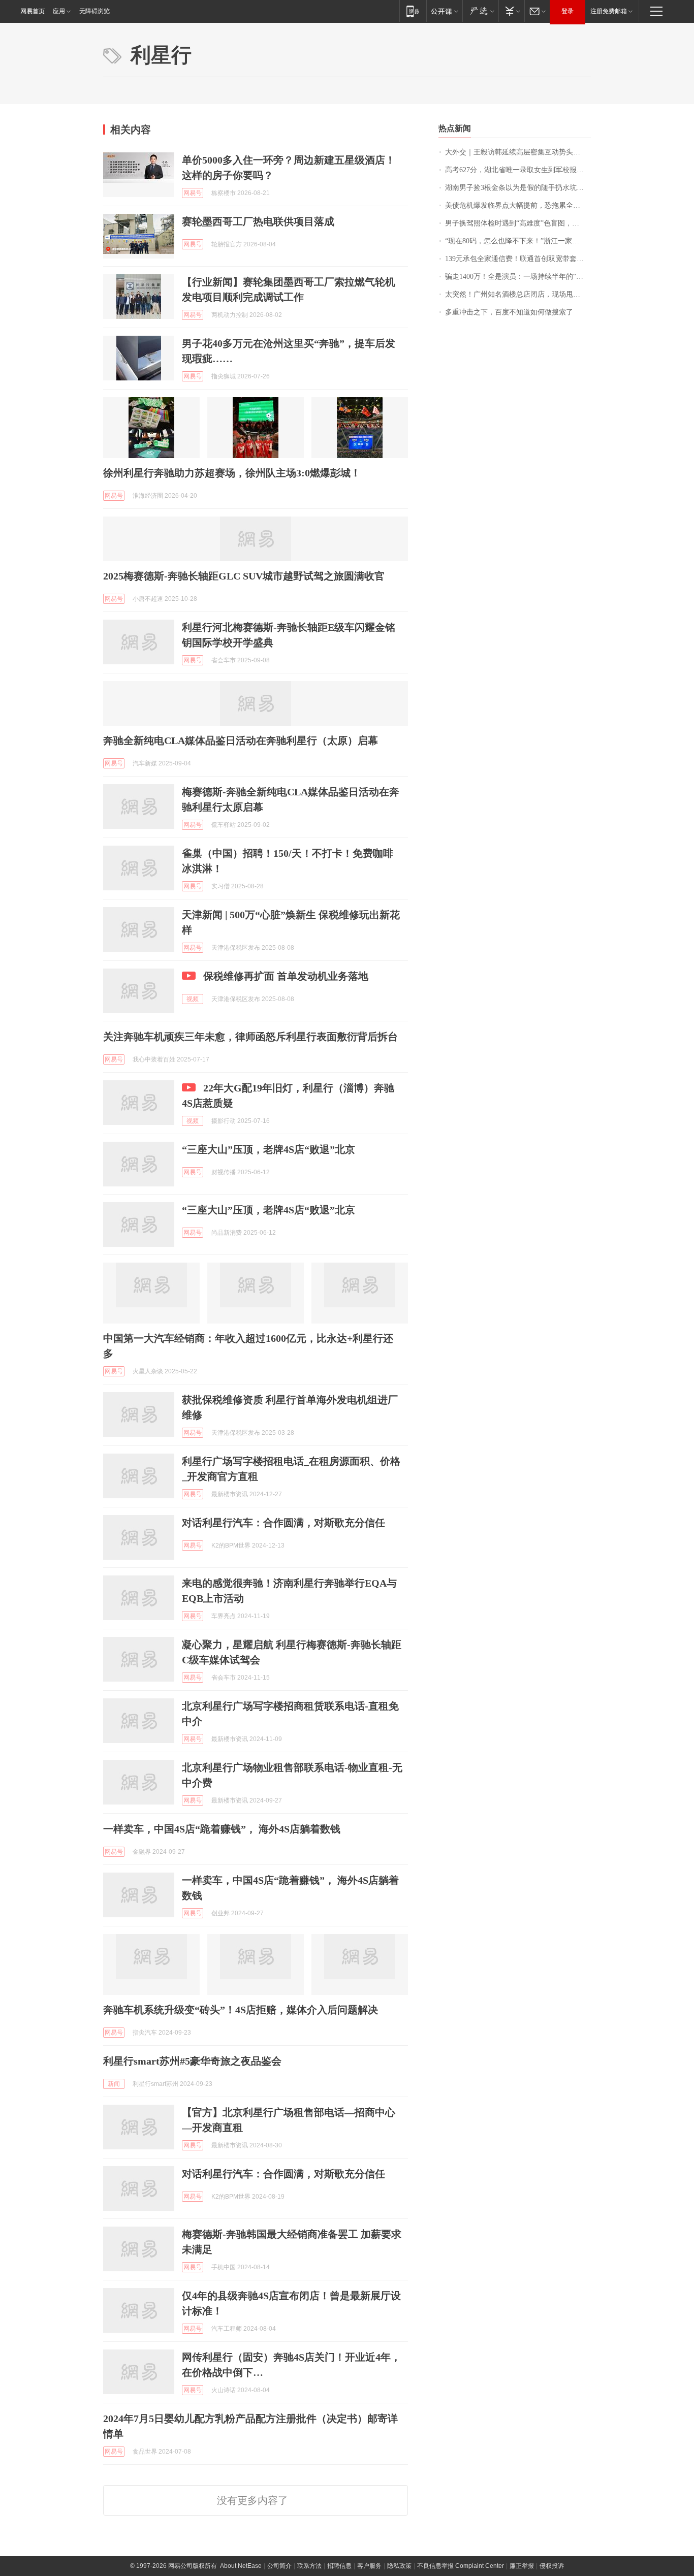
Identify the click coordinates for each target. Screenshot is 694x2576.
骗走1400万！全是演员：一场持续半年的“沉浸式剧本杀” (518, 277)
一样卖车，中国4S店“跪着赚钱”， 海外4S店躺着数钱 (222, 1829)
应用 (59, 11)
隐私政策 (399, 2566)
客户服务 (369, 2566)
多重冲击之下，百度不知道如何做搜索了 (509, 312)
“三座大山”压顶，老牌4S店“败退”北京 (269, 1149)
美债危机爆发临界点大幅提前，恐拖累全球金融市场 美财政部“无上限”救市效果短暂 (518, 205)
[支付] (511, 11)
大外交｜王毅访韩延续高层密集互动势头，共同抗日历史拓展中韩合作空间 (518, 152)
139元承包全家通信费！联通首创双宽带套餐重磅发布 (518, 259)
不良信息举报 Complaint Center (461, 2566)
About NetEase (241, 2566)
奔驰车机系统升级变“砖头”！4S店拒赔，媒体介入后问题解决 (241, 2010)
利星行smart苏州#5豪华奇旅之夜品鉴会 (192, 2061)
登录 (567, 11)
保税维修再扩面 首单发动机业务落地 (286, 976)
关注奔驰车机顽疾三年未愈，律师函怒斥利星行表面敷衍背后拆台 (250, 1037)
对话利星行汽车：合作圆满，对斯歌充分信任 (283, 1523)
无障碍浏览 (94, 11)
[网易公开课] (444, 11)
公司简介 (279, 2566)
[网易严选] (480, 11)
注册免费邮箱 (609, 11)
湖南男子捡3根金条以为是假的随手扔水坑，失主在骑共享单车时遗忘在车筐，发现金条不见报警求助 (518, 188)
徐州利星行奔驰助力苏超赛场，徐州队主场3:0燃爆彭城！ (232, 473)
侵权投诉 (552, 2566)
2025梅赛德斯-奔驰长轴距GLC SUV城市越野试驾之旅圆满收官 (244, 576)
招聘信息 (339, 2566)
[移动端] (413, 11)
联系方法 (309, 2566)
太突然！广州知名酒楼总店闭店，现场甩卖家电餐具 (518, 294)
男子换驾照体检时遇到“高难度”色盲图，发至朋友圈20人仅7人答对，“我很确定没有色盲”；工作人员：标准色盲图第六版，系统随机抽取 (518, 223)
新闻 (114, 2084)
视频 (193, 999)
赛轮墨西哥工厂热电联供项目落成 (258, 221)
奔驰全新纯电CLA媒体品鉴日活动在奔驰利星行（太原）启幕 (241, 740)
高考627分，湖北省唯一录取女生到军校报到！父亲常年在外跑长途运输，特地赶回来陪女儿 (518, 170)
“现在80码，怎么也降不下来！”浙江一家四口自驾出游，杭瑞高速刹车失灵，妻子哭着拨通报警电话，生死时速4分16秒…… (518, 241)
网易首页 (33, 11)
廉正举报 (522, 2566)
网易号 (193, 193)
